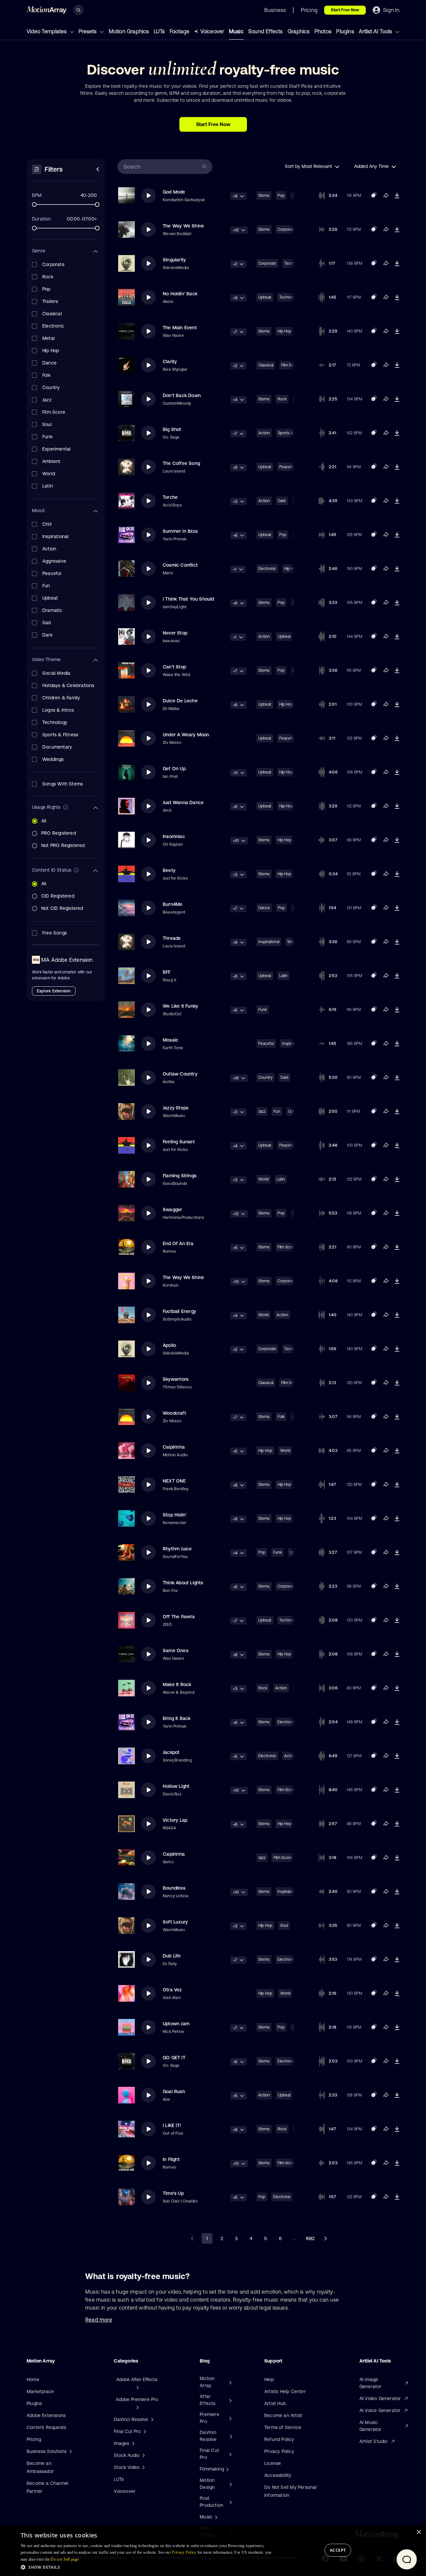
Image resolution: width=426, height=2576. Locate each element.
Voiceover (212, 31)
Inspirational (269, 942)
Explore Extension (54, 991)
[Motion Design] (230, 2484)
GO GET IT (174, 2058)
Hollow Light (176, 1786)
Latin (283, 976)
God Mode (174, 192)
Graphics (299, 31)
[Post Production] (230, 2502)
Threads (172, 938)
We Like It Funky (180, 1006)
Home (33, 2379)
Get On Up (174, 769)
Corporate (287, 229)
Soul (284, 1926)
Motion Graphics (129, 31)
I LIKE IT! (172, 2125)
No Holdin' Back (180, 294)
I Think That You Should (189, 599)
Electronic (267, 569)
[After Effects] (230, 2400)
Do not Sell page (65, 2559)
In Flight (171, 2159)
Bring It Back (177, 1718)
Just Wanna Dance (183, 802)
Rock (282, 399)
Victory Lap (175, 1820)
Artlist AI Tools (376, 31)
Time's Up (173, 2193)
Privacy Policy (279, 2451)
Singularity (174, 260)
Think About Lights (183, 1583)
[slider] (34, 205)
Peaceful (287, 467)
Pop (281, 196)
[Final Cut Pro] (230, 2454)
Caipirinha (174, 1447)
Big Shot (172, 429)
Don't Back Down (182, 395)
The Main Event (180, 328)
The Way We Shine (183, 226)
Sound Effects (266, 31)
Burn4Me (173, 904)
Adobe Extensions (46, 2415)
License (273, 2463)
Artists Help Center (285, 2391)
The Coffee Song (181, 463)
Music (236, 31)
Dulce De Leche (180, 701)
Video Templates (47, 31)
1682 (310, 2238)
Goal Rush (174, 2091)
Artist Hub (275, 2403)
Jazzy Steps (176, 1108)
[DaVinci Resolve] (230, 2436)
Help (269, 2379)
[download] (397, 196)
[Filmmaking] (227, 2469)
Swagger (172, 1210)
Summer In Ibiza (180, 531)
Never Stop (175, 633)
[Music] (215, 2517)
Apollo (169, 1345)
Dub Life (172, 1956)
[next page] (325, 2238)
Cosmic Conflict (180, 565)
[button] (147, 2567)
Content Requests (46, 2427)
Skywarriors (176, 1379)
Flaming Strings (180, 1176)
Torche (170, 497)
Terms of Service (283, 2427)
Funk (263, 1010)
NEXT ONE (174, 1481)
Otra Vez (172, 1990)
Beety (169, 870)
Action (264, 433)
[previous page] (192, 2238)
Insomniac (174, 836)
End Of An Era (178, 1243)
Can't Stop (174, 667)
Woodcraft (174, 1413)
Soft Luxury (175, 1922)
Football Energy (179, 1311)
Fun (277, 1111)
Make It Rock (177, 1684)
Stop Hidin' (175, 1515)
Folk (281, 1417)
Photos (323, 31)
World (263, 1179)
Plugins (345, 31)
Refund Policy (279, 2439)
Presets (88, 31)
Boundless (174, 1888)
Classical (266, 365)
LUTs (159, 31)
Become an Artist (283, 2415)
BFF (167, 972)
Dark (282, 501)
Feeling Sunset (179, 1142)
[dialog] (213, 2551)
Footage (180, 31)
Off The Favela (179, 1617)
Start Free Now (345, 10)
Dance (264, 908)
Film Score (287, 1247)
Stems (264, 196)
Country (265, 1077)
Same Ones (176, 1650)
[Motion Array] (230, 2382)
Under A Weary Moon (186, 735)
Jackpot (171, 1752)
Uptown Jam (176, 2024)
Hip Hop (285, 331)
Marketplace (40, 2391)
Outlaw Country (180, 1074)
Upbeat (265, 297)
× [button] (419, 2532)
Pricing (34, 2439)
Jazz (262, 1111)
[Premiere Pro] (230, 2418)
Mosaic (171, 1040)
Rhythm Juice (177, 1549)
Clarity (170, 361)
